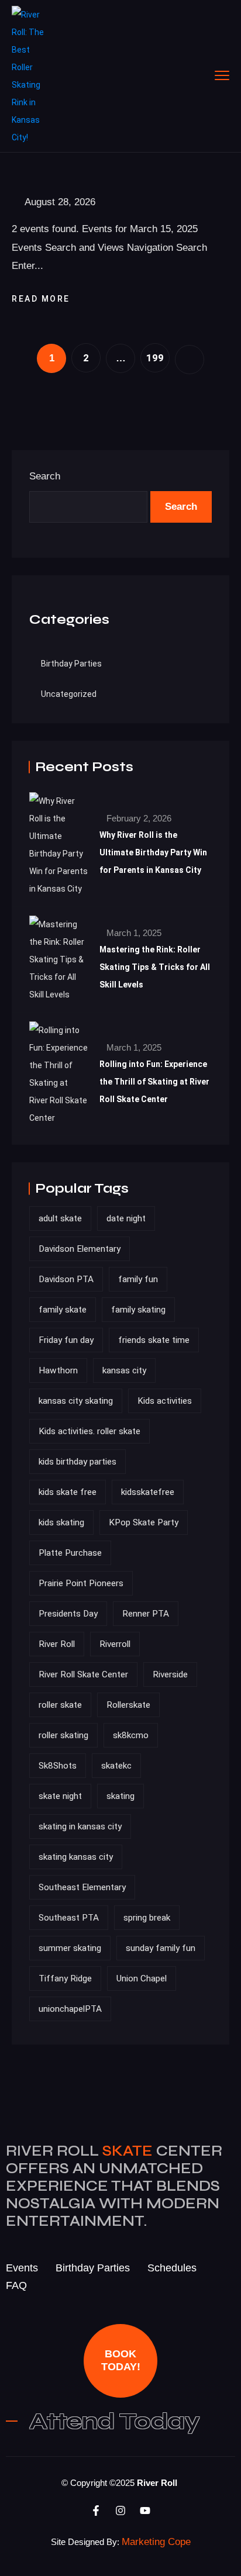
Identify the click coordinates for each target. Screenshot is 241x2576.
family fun (138, 1279)
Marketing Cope (156, 2542)
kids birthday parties (78, 1462)
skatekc (116, 1766)
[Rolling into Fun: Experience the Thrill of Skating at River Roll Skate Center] (58, 1074)
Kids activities (165, 1401)
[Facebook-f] (96, 2511)
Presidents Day (68, 1614)
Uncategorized (69, 694)
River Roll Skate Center (83, 1674)
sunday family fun (161, 1948)
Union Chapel (142, 1978)
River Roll (57, 1644)
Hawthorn (58, 1370)
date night (126, 1218)
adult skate (60, 1218)
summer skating (70, 1948)
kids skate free (68, 1492)
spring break (147, 1918)
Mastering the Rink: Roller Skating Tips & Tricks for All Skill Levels (155, 967)
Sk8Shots (58, 1766)
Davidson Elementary (80, 1249)
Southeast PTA (69, 1918)
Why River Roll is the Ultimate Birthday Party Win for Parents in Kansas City (153, 852)
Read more (42, 299)
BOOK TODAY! (121, 2360)
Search (45, 476)
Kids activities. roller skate (89, 1431)
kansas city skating (76, 1401)
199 (155, 358)
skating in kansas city (80, 1826)
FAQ (16, 2285)
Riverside (170, 1674)
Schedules (172, 2268)
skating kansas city (76, 1857)
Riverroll (115, 1644)
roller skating (63, 1735)
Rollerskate (128, 1705)
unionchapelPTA (70, 2009)
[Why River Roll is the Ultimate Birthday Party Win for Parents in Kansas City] (58, 845)
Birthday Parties (71, 664)
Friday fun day (66, 1340)
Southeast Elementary (82, 1887)
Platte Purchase (70, 1553)
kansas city (124, 1370)
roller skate (60, 1705)
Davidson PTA (66, 1279)
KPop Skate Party (144, 1522)
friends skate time (154, 1340)
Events (22, 2268)
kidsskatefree (148, 1492)
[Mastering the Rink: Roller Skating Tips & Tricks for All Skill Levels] (58, 959)
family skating (138, 1310)
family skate (63, 1310)
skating (120, 1796)
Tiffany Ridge (65, 1978)
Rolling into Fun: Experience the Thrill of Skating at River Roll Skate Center (154, 1082)
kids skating (61, 1522)
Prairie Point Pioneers (81, 1583)
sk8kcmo (131, 1735)
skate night (60, 1796)
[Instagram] (120, 2511)
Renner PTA (146, 1614)
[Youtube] (145, 2511)
